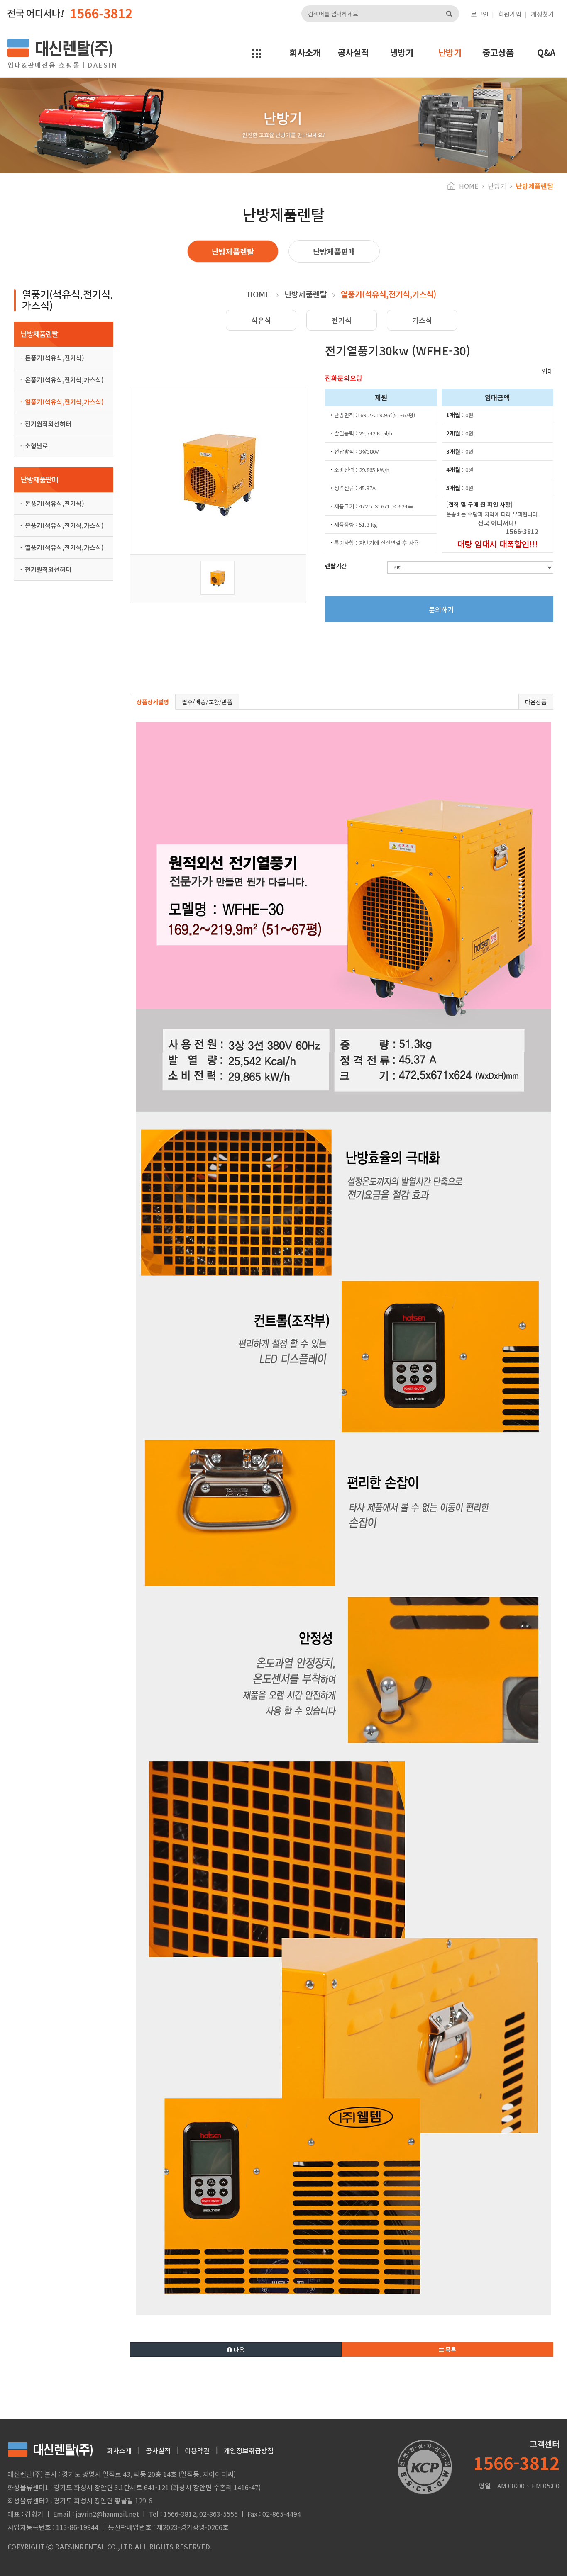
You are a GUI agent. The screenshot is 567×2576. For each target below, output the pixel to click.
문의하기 (441, 609)
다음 (238, 2350)
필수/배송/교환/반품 (207, 702)
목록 (450, 2350)
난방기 (450, 52)
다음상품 (536, 702)
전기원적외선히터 (48, 424)
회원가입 (510, 14)
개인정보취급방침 (249, 2450)
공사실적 (353, 52)
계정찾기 (543, 14)
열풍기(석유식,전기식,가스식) (64, 402)
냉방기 (402, 52)
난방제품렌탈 (233, 251)
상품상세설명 (153, 702)
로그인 (480, 14)
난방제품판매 (334, 251)
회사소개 (305, 52)
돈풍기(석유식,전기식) (55, 358)
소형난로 (37, 446)
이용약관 (197, 2450)
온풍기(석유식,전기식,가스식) (64, 380)
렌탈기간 (336, 566)
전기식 (342, 320)
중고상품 (498, 52)
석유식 (261, 320)
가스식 (422, 320)
